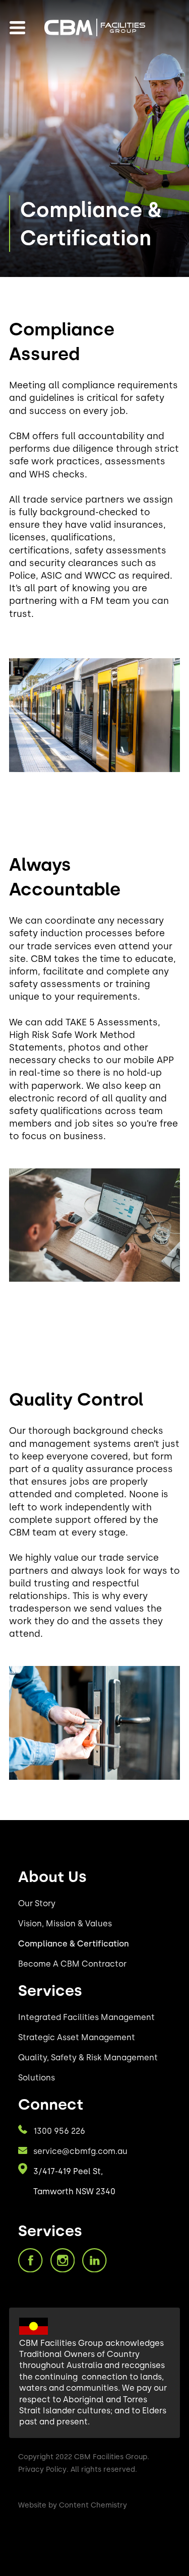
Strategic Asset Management (77, 2037)
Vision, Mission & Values (65, 1924)
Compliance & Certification (74, 1944)
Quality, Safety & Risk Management (88, 2058)
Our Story (37, 1903)
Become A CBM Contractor (72, 1964)
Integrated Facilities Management (86, 2017)
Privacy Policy (42, 2469)
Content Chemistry (93, 2505)
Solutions (37, 2078)
